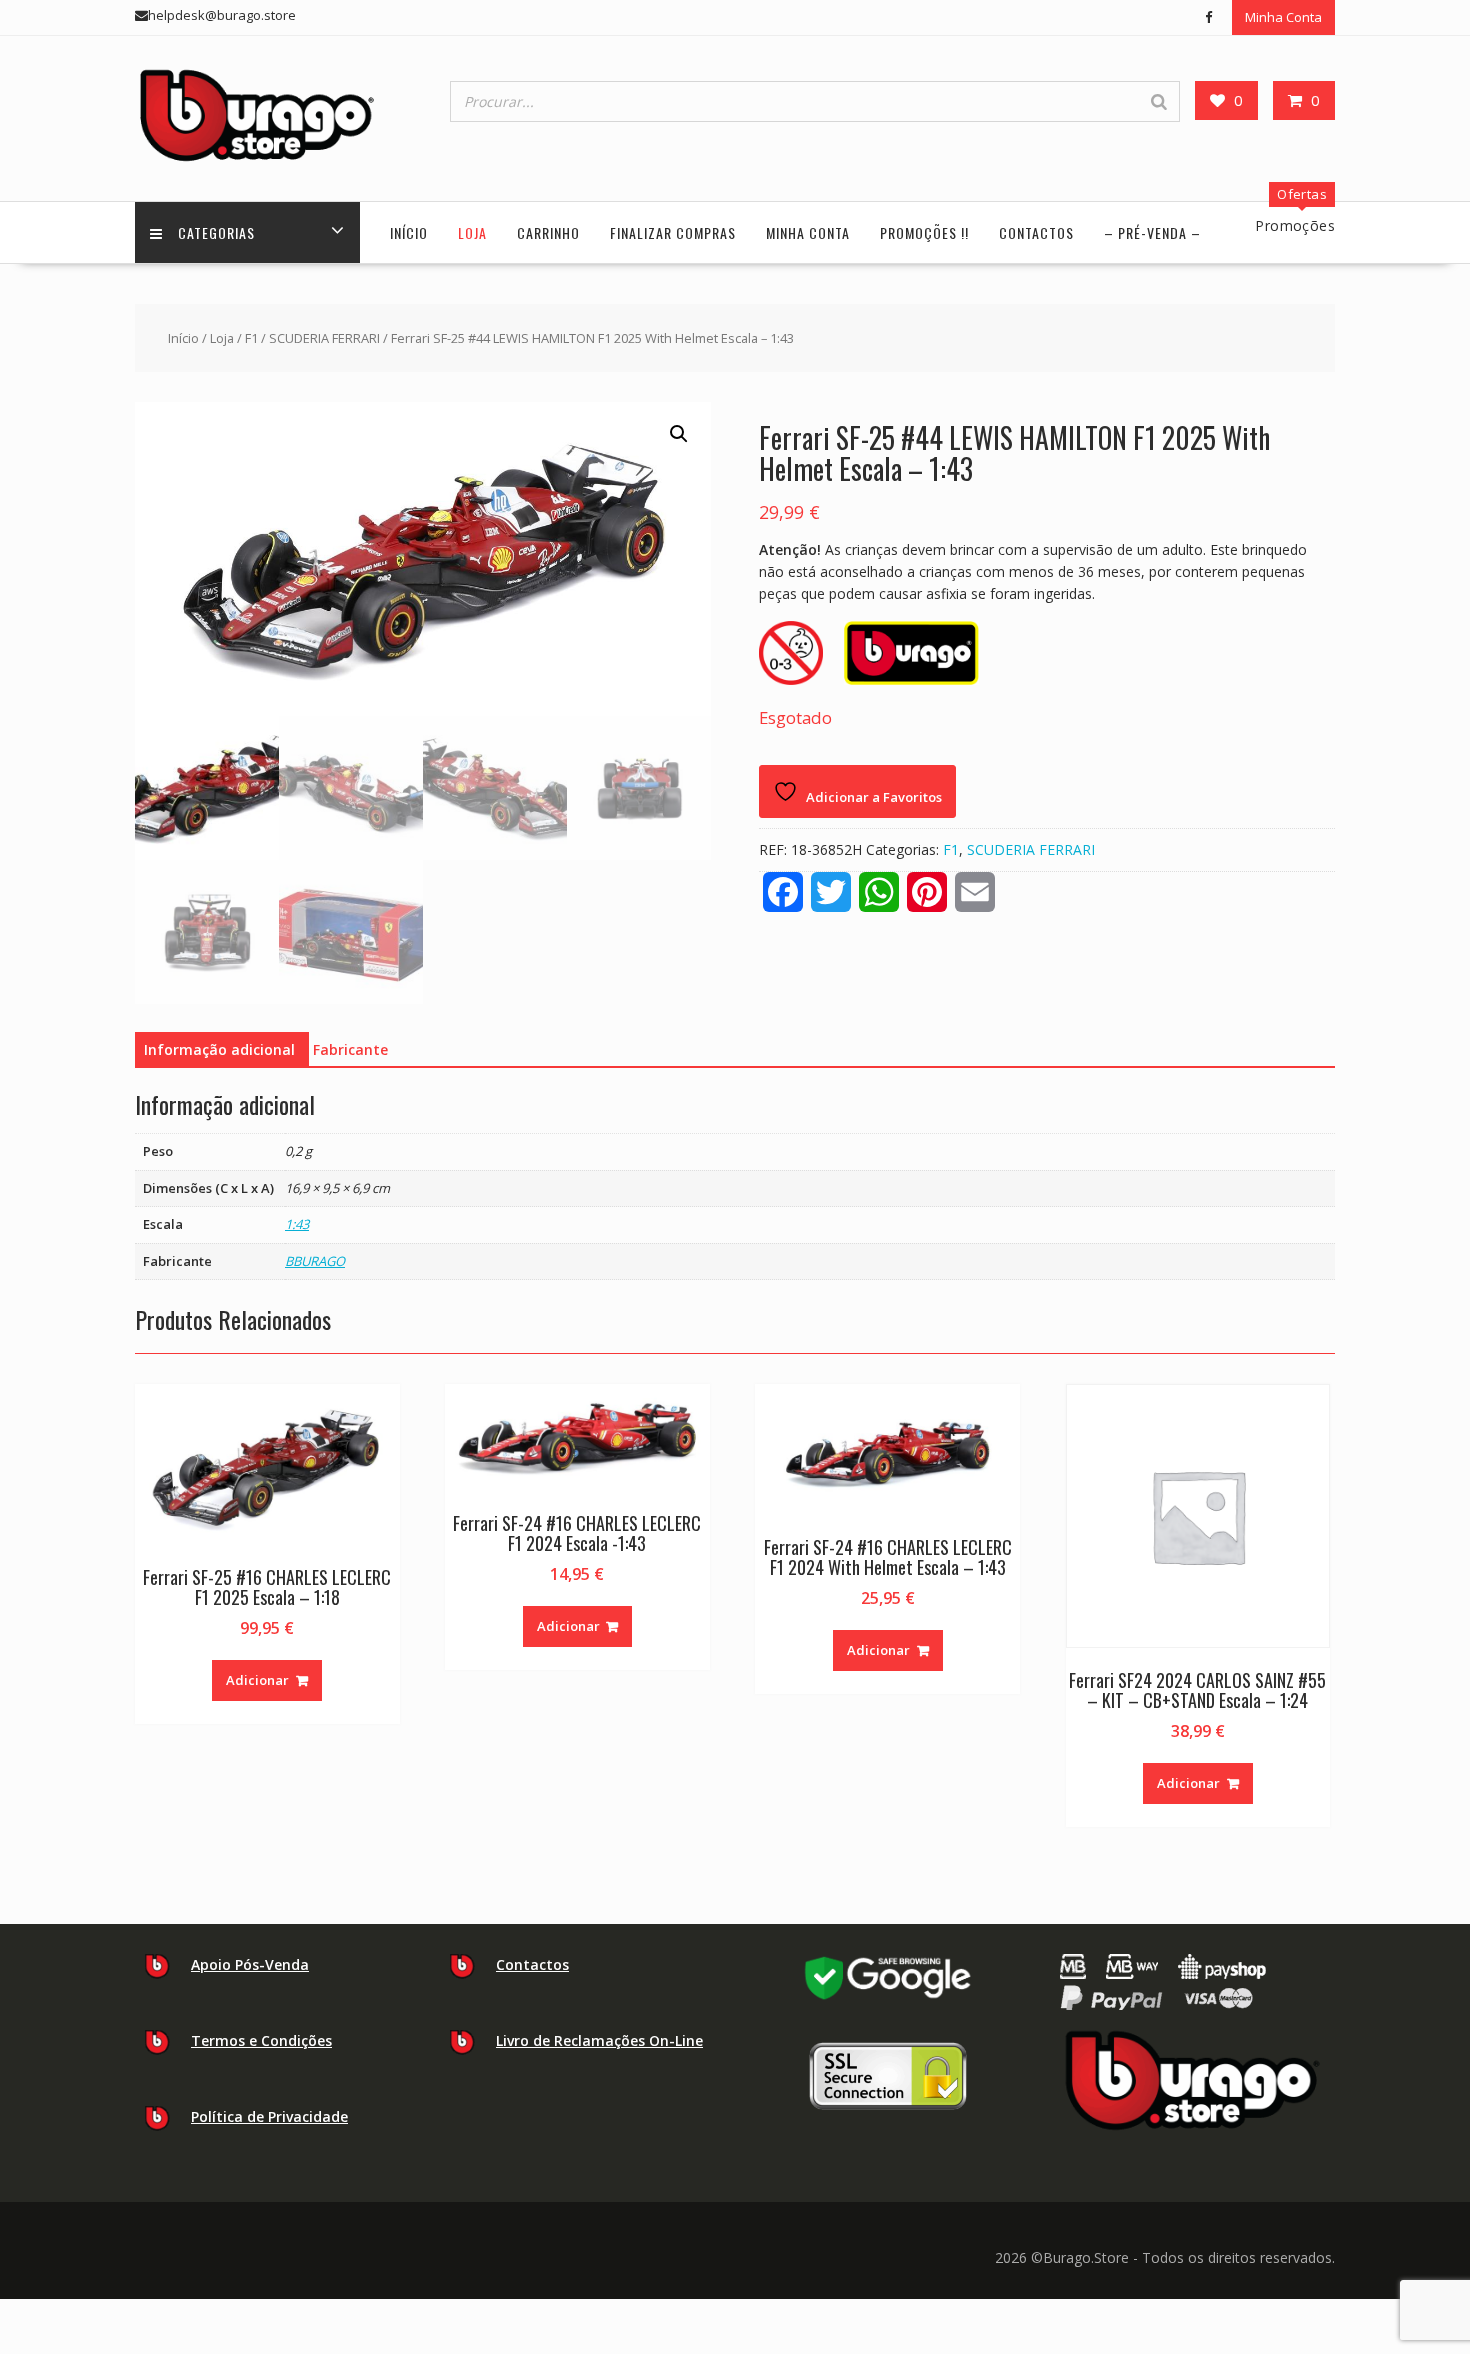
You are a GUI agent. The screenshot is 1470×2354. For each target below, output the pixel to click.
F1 (251, 338)
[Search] (1159, 101)
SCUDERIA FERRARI (324, 338)
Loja (472, 232)
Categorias (216, 232)
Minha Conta (1283, 17)
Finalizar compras (673, 232)
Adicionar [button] (257, 1680)
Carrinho (548, 232)
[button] (679, 434)
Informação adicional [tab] (219, 1049)
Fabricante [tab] (350, 1049)
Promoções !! (924, 232)
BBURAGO (315, 1261)
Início (409, 232)
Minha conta (808, 232)
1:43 (297, 1224)
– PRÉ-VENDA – (1152, 232)
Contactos (1036, 232)
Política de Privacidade (269, 2116)
